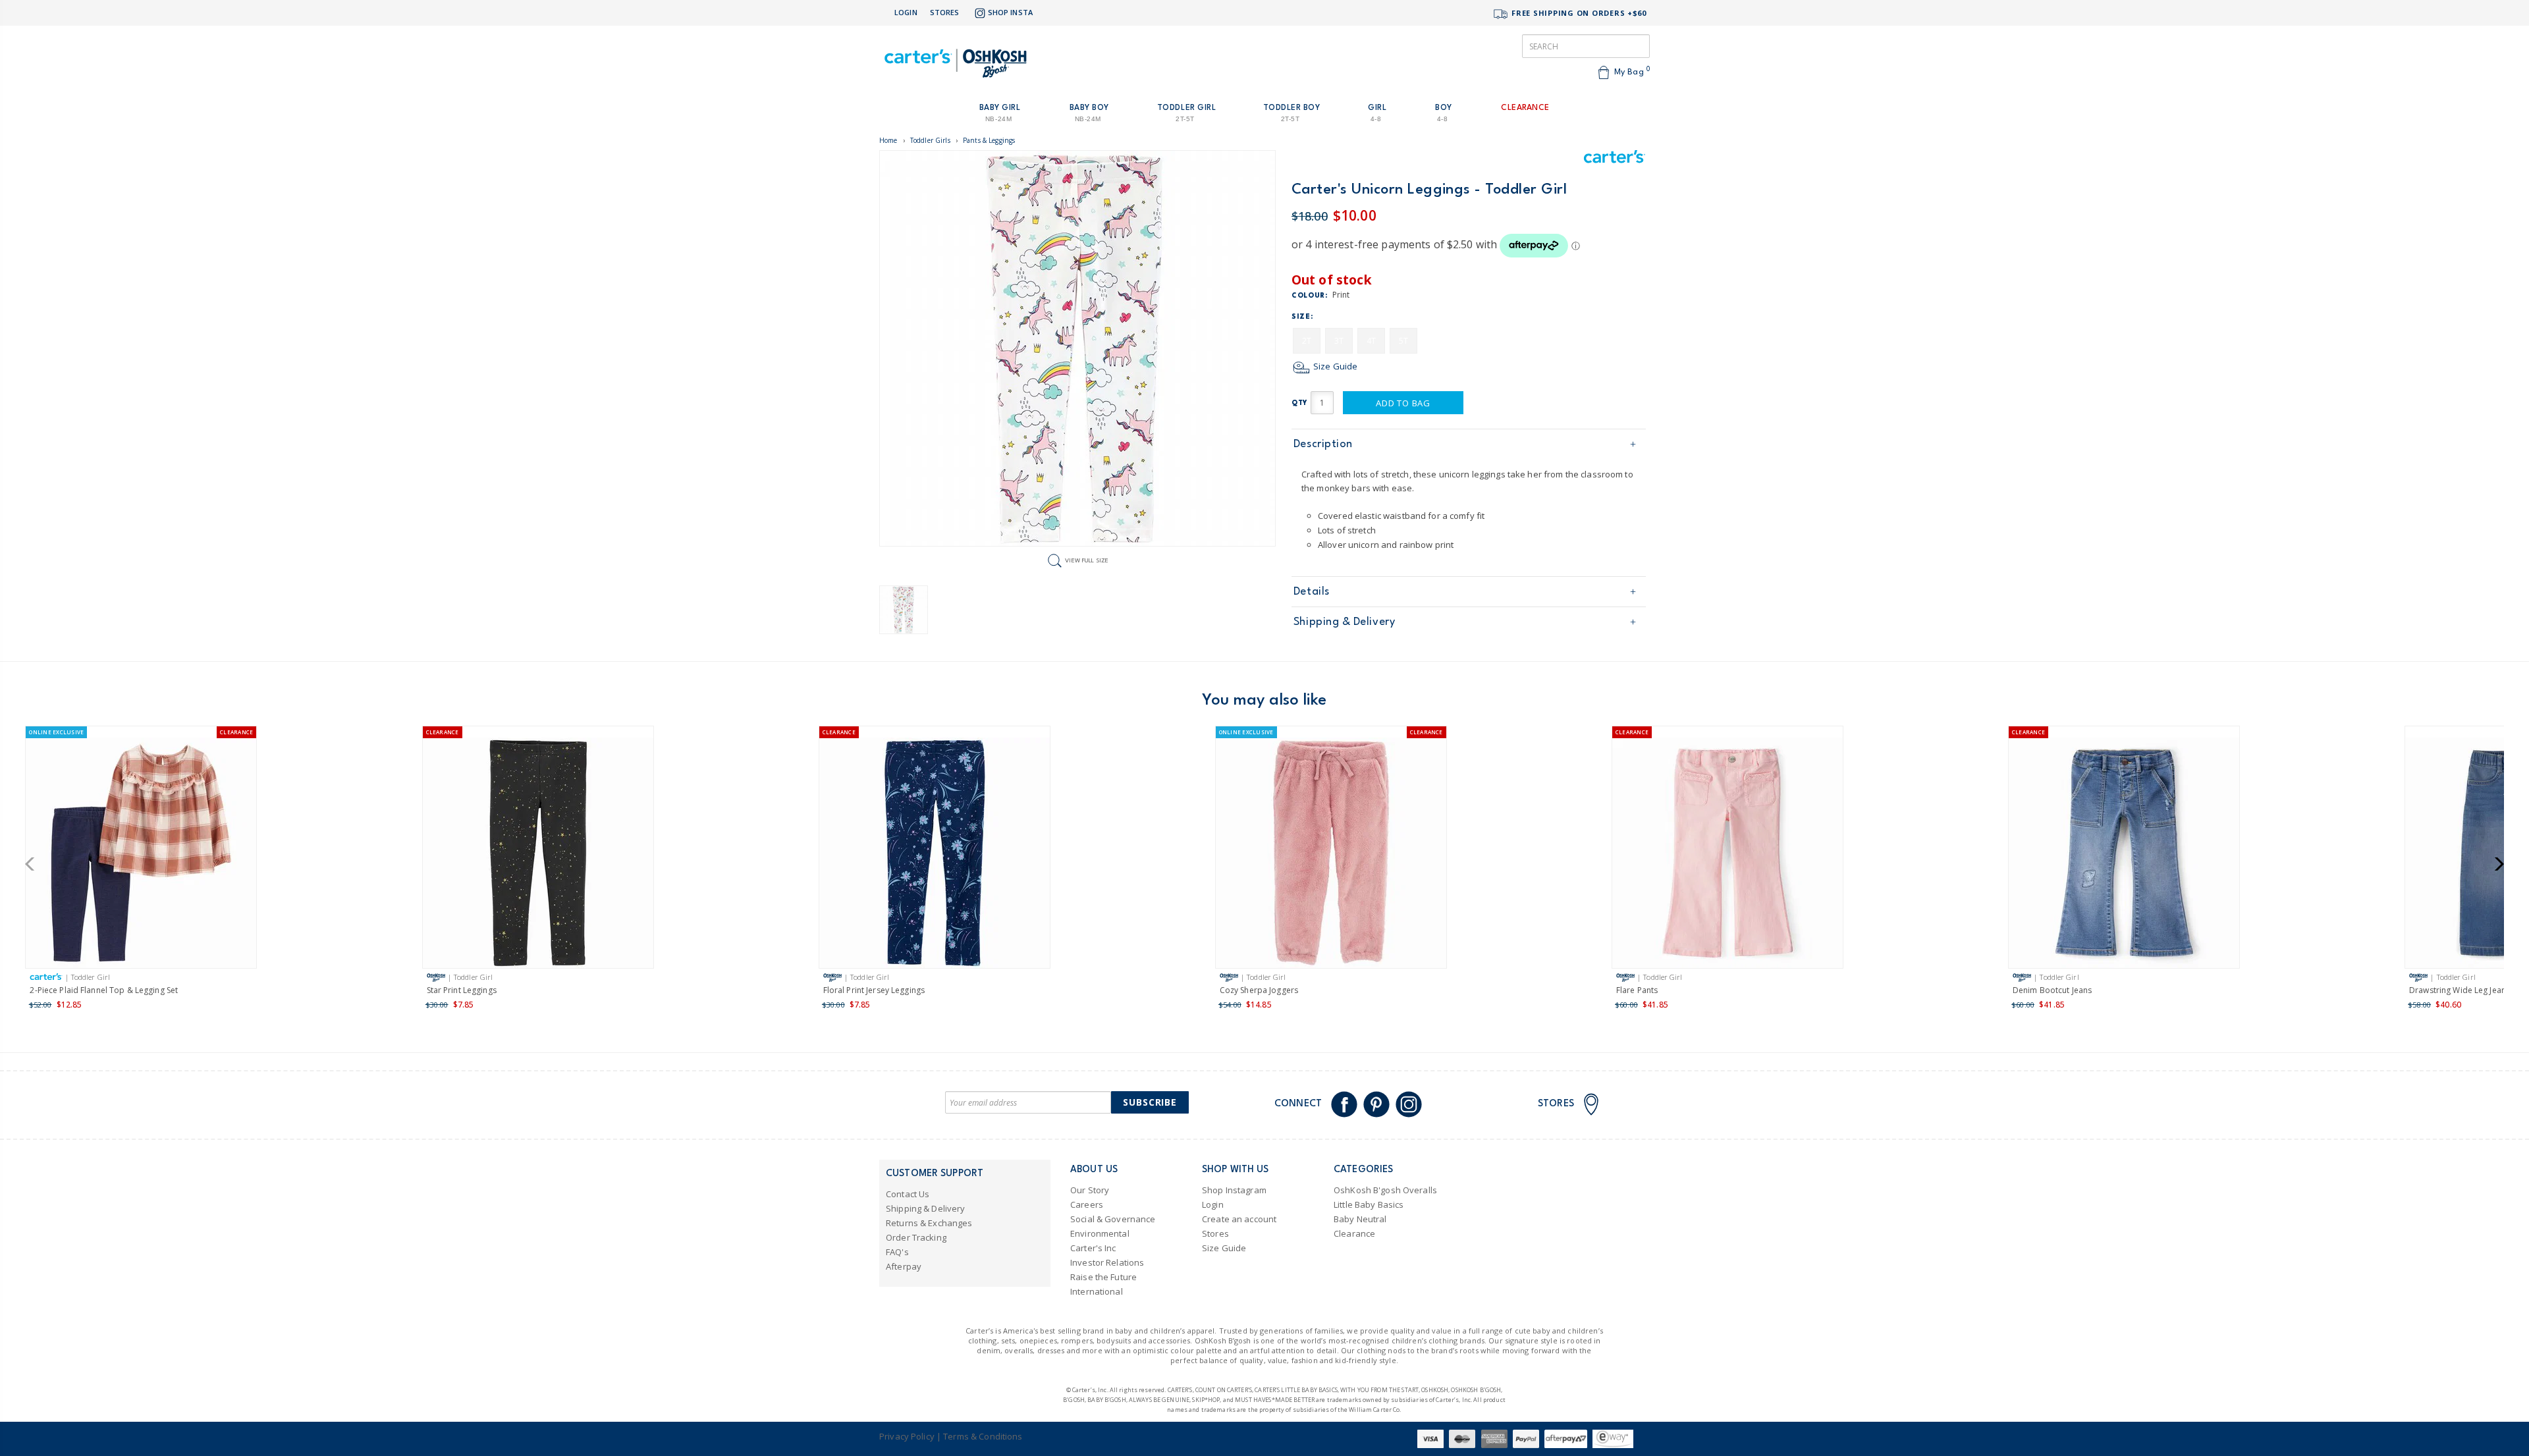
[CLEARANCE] (538, 855)
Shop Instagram (1234, 1190)
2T (1307, 341)
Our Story (1090, 1190)
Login (906, 12)
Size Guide (1334, 366)
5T (1403, 341)
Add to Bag (1403, 403)
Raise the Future (1103, 1277)
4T (1371, 341)
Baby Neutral (1360, 1219)
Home (888, 140)
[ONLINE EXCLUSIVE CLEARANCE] (141, 855)
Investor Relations (1107, 1262)
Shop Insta (1010, 12)
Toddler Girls (930, 140)
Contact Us (908, 1194)
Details (1312, 592)
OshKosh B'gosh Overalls (1385, 1190)
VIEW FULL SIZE (1087, 560)
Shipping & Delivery (1344, 622)
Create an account (1239, 1219)
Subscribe (1150, 1102)
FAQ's (897, 1252)
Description (1323, 444)
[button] (34, 864)
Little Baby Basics (1369, 1204)
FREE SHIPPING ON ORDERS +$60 (1578, 13)
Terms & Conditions (983, 1436)
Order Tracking (916, 1237)
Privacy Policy (907, 1436)
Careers (1087, 1204)
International (1097, 1291)
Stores (945, 12)
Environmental (1100, 1233)
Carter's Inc (1093, 1248)
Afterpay (904, 1266)
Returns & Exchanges (929, 1223)
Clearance (1354, 1233)
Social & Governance (1113, 1219)
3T (1339, 341)
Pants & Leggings (989, 140)
